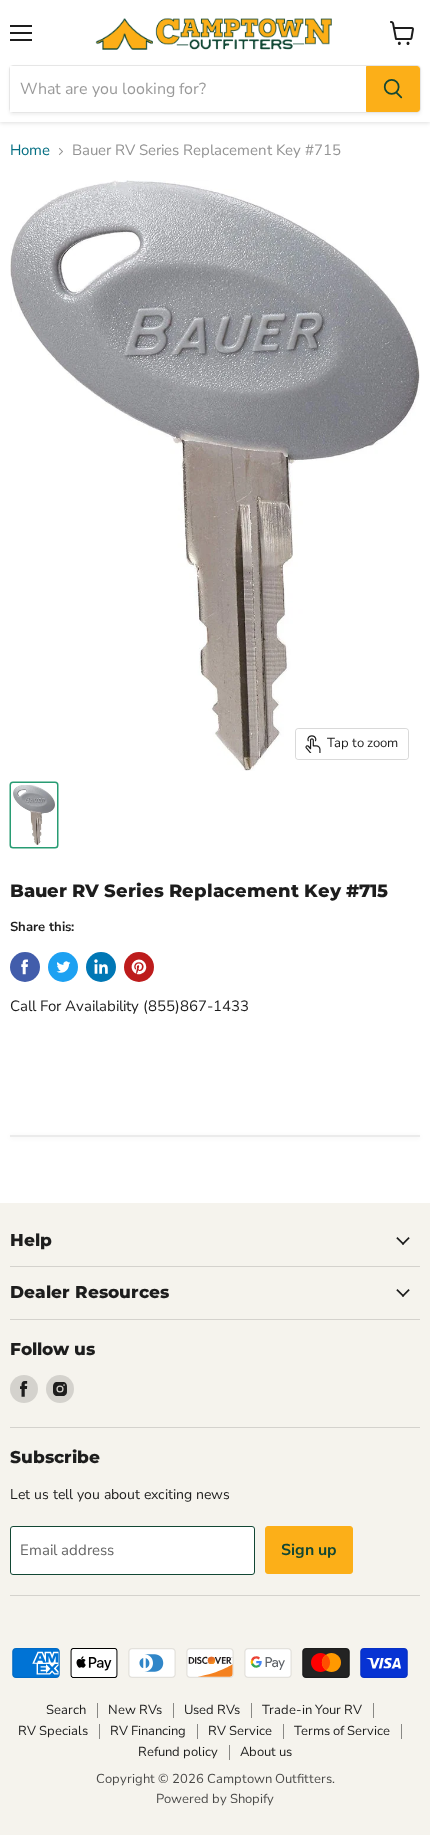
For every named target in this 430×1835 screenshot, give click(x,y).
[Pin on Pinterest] (139, 967)
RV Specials (53, 1731)
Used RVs (212, 1710)
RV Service (240, 1731)
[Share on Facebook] (25, 967)
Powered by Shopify (215, 1799)
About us (266, 1752)
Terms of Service (342, 1731)
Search (66, 1710)
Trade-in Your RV (312, 1710)
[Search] (393, 89)
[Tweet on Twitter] (63, 967)
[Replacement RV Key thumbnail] (34, 815)
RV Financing (148, 1731)
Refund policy (178, 1752)
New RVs (135, 1710)
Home (30, 150)
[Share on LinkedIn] (101, 967)
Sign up (309, 1550)
